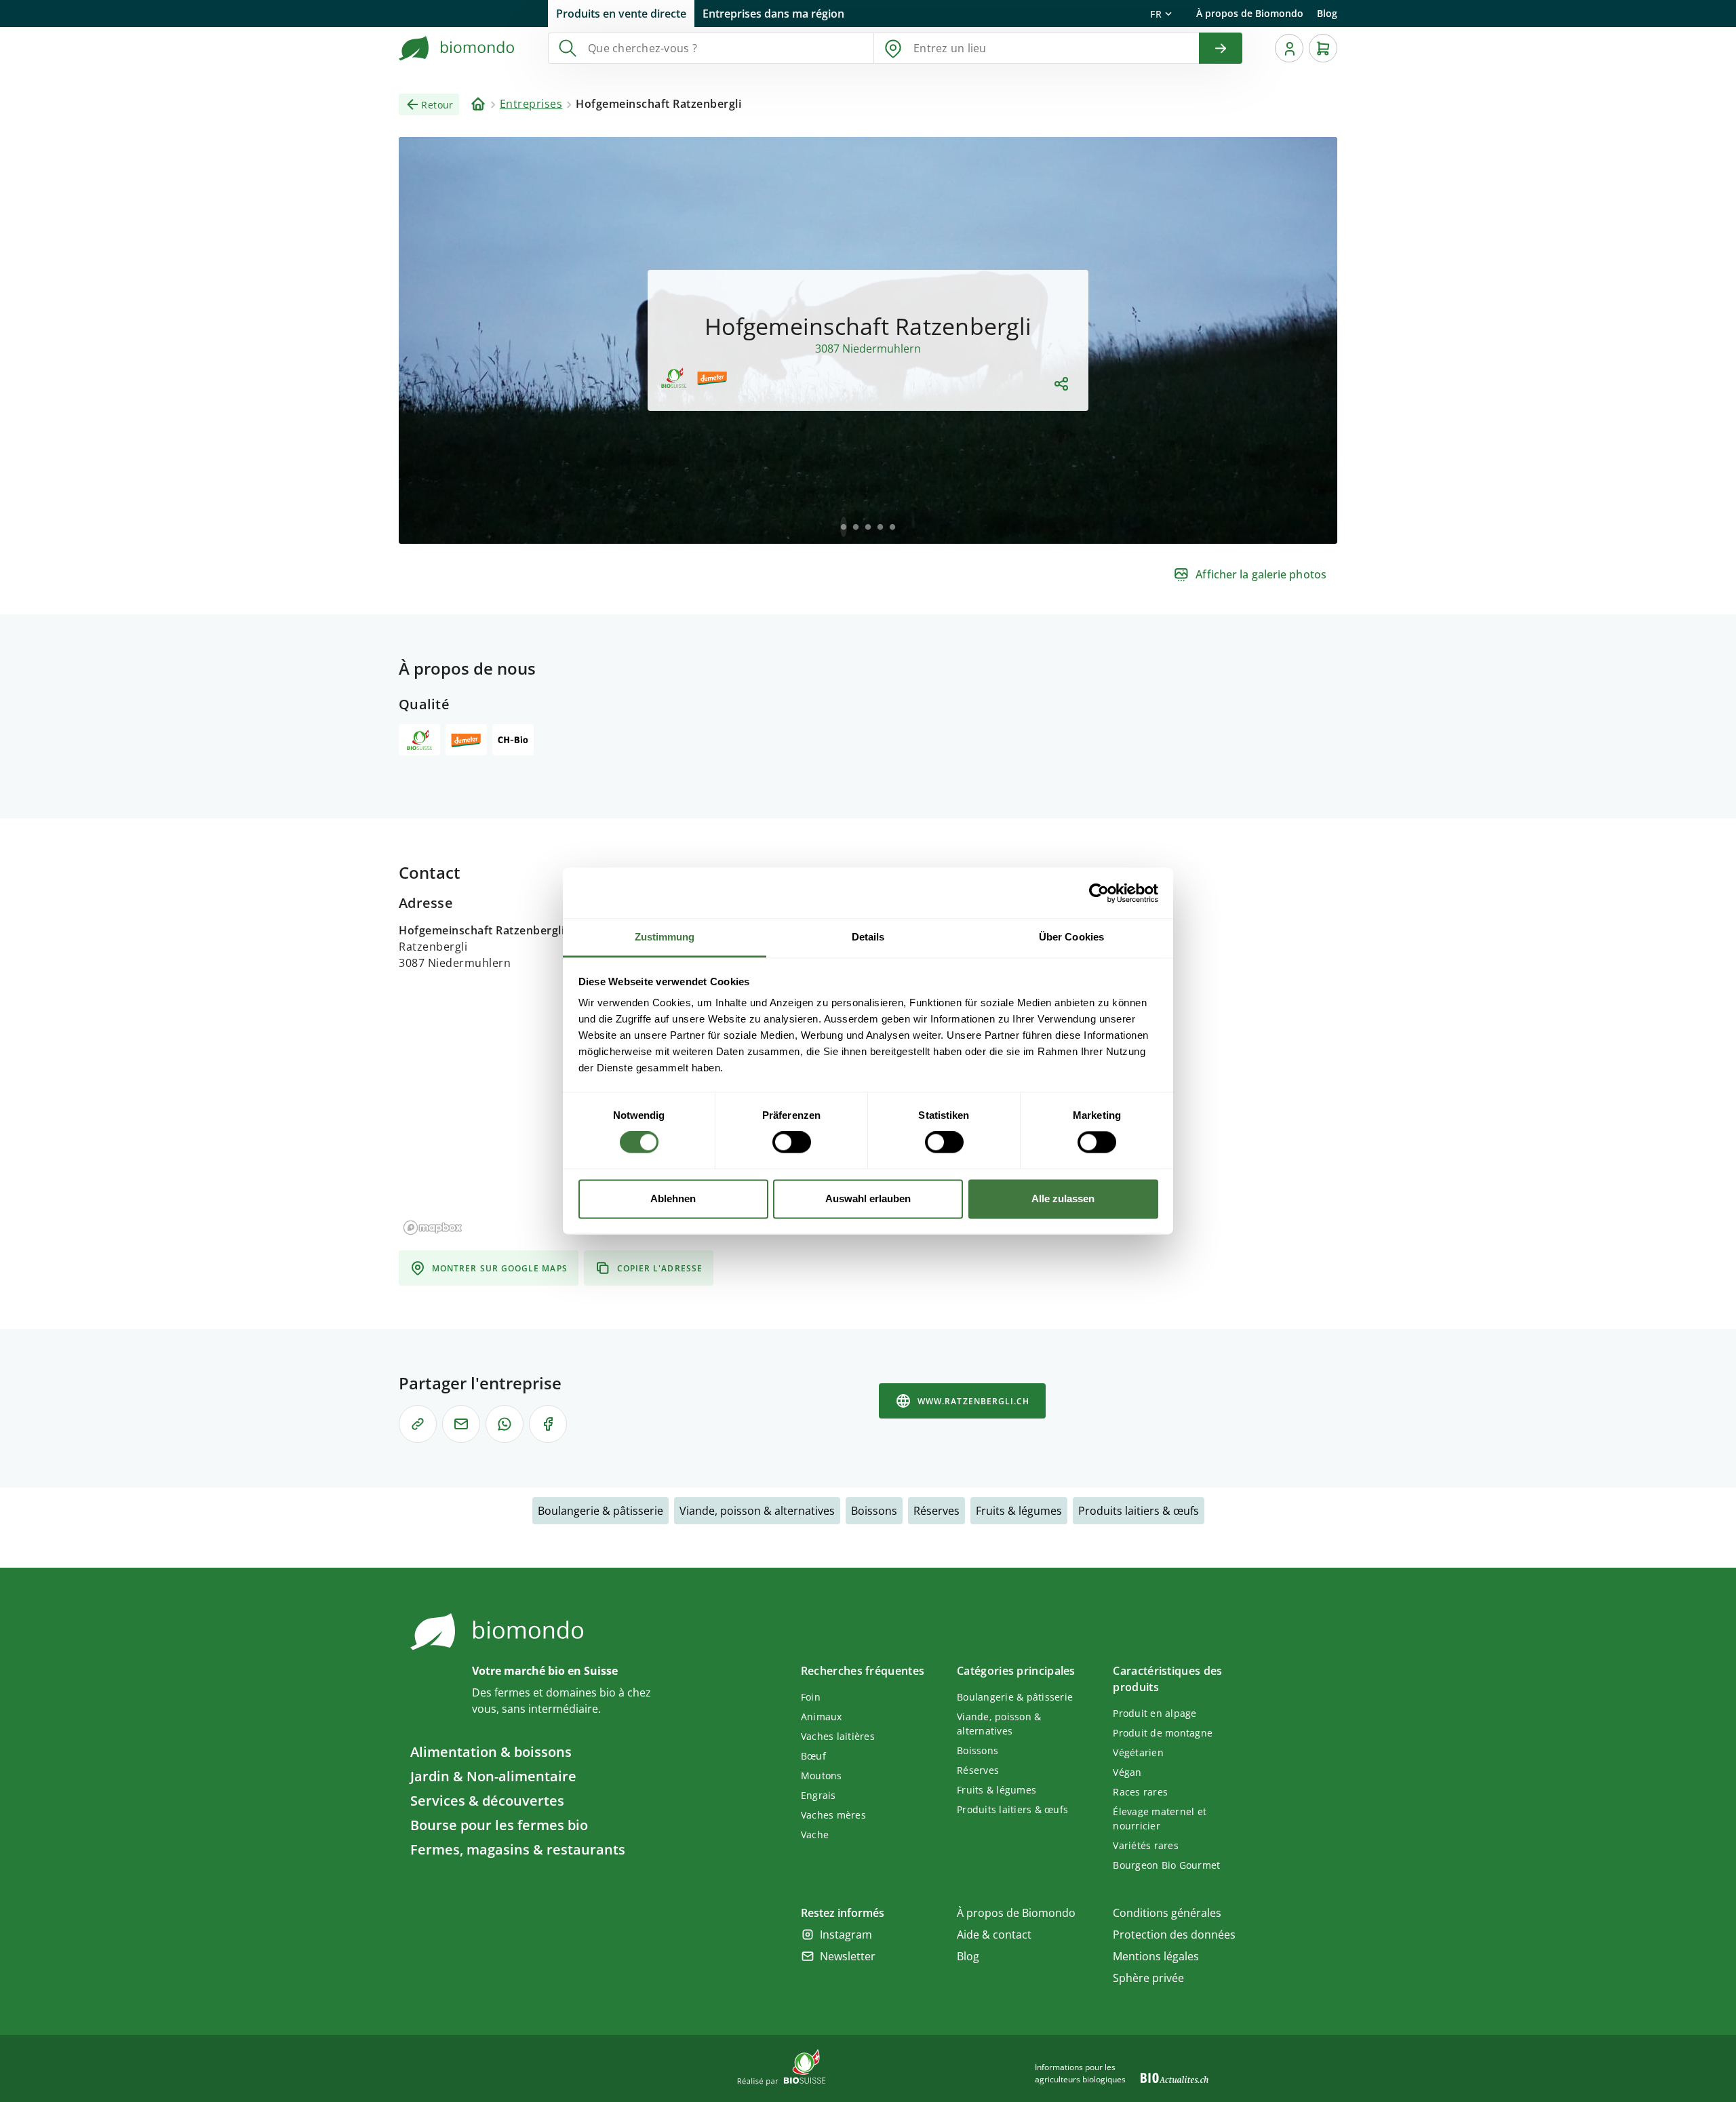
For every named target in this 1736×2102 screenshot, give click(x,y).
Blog (1327, 13)
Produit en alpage (1155, 1713)
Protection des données (1174, 1935)
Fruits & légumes (1019, 1511)
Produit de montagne (1163, 1733)
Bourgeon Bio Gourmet (1166, 1865)
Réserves (936, 1511)
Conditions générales (1167, 1913)
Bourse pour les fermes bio (499, 1825)
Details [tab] (868, 937)
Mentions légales (1156, 1956)
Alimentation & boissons (491, 1752)
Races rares (1140, 1792)
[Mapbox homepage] (433, 1228)
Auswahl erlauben (868, 1198)
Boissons (874, 1511)
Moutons (822, 1776)
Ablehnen (673, 1198)
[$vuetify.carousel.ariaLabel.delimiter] (844, 527)
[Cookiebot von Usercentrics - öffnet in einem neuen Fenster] (1099, 893)
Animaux (822, 1717)
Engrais (818, 1795)
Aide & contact (994, 1935)
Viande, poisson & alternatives (757, 1511)
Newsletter (848, 1956)
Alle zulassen (1063, 1198)
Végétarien (1138, 1752)
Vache (815, 1835)
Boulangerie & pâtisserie (600, 1511)
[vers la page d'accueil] (457, 48)
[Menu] (1289, 48)
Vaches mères (833, 1815)
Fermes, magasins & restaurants (518, 1849)
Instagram (846, 1935)
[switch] (792, 1143)
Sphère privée (1148, 1978)
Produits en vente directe (621, 14)
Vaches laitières (838, 1736)
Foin (811, 1697)
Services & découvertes (487, 1801)
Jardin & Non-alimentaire (493, 1776)
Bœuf (813, 1756)
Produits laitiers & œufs (1139, 1511)
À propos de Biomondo (1250, 13)
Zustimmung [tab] (665, 937)
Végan (1127, 1772)
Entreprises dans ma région (773, 14)
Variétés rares (1146, 1845)
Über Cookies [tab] (1071, 937)
